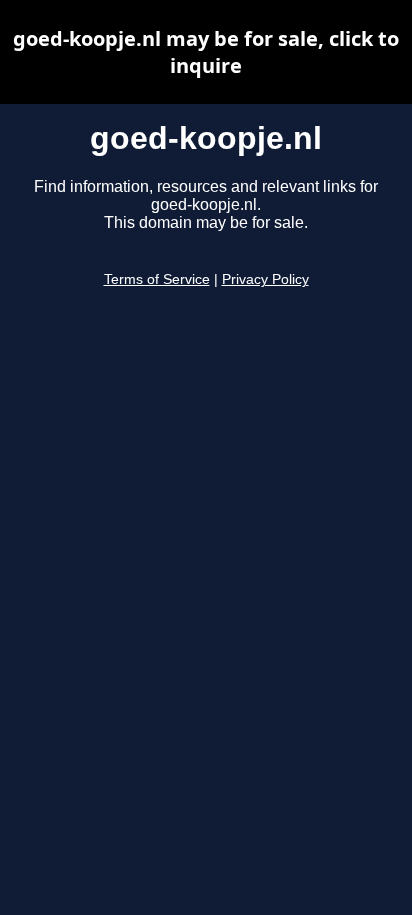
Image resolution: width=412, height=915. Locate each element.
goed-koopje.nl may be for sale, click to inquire (206, 52)
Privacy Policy (265, 279)
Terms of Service (157, 279)
